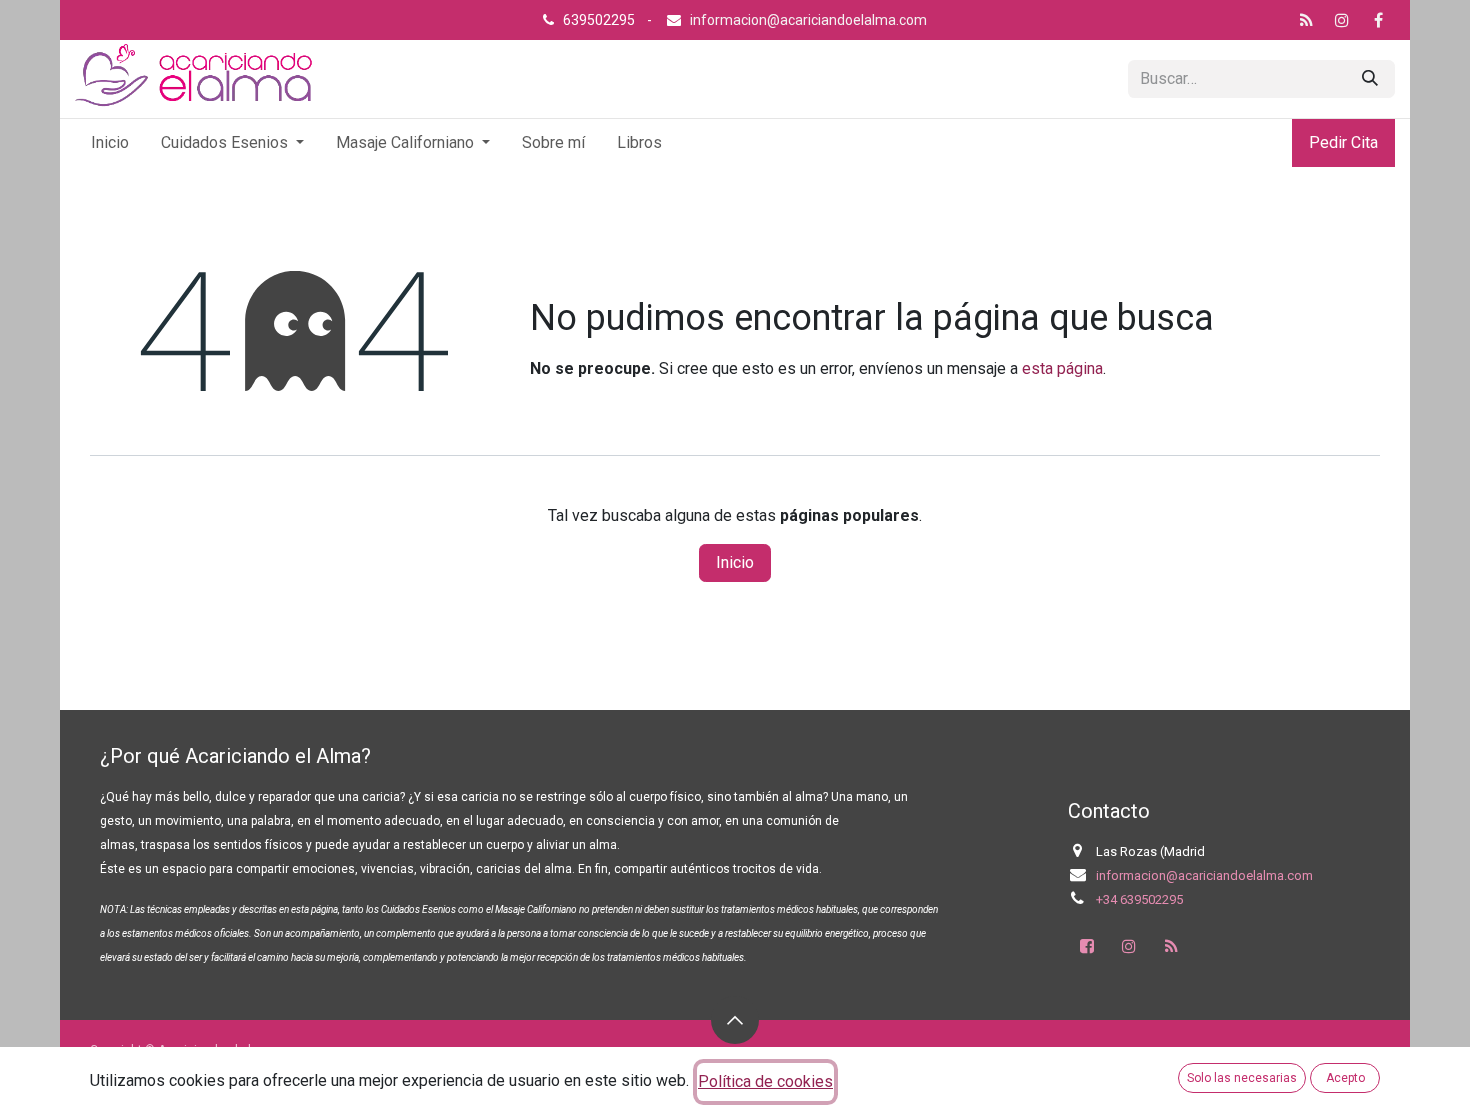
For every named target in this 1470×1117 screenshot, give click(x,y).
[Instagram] (1342, 20)
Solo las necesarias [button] (1242, 1078)
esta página (1062, 368)
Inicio (735, 562)
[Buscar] (1370, 79)
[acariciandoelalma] (1306, 20)
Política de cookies (765, 1081)
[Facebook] (1378, 20)
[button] (735, 1020)
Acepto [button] (1345, 1078)
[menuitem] (110, 143)
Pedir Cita (1343, 142)
